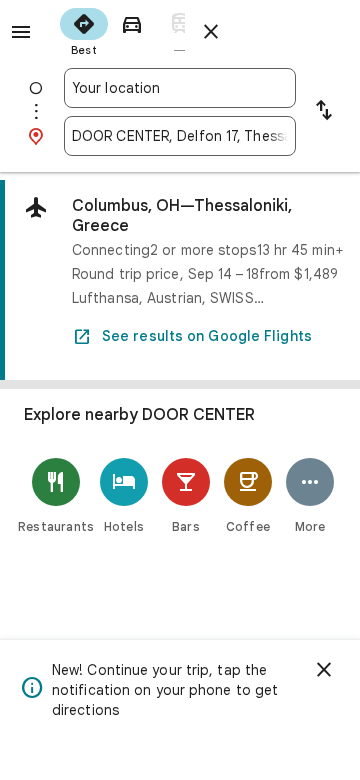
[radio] (84, 30)
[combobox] (180, 88)
